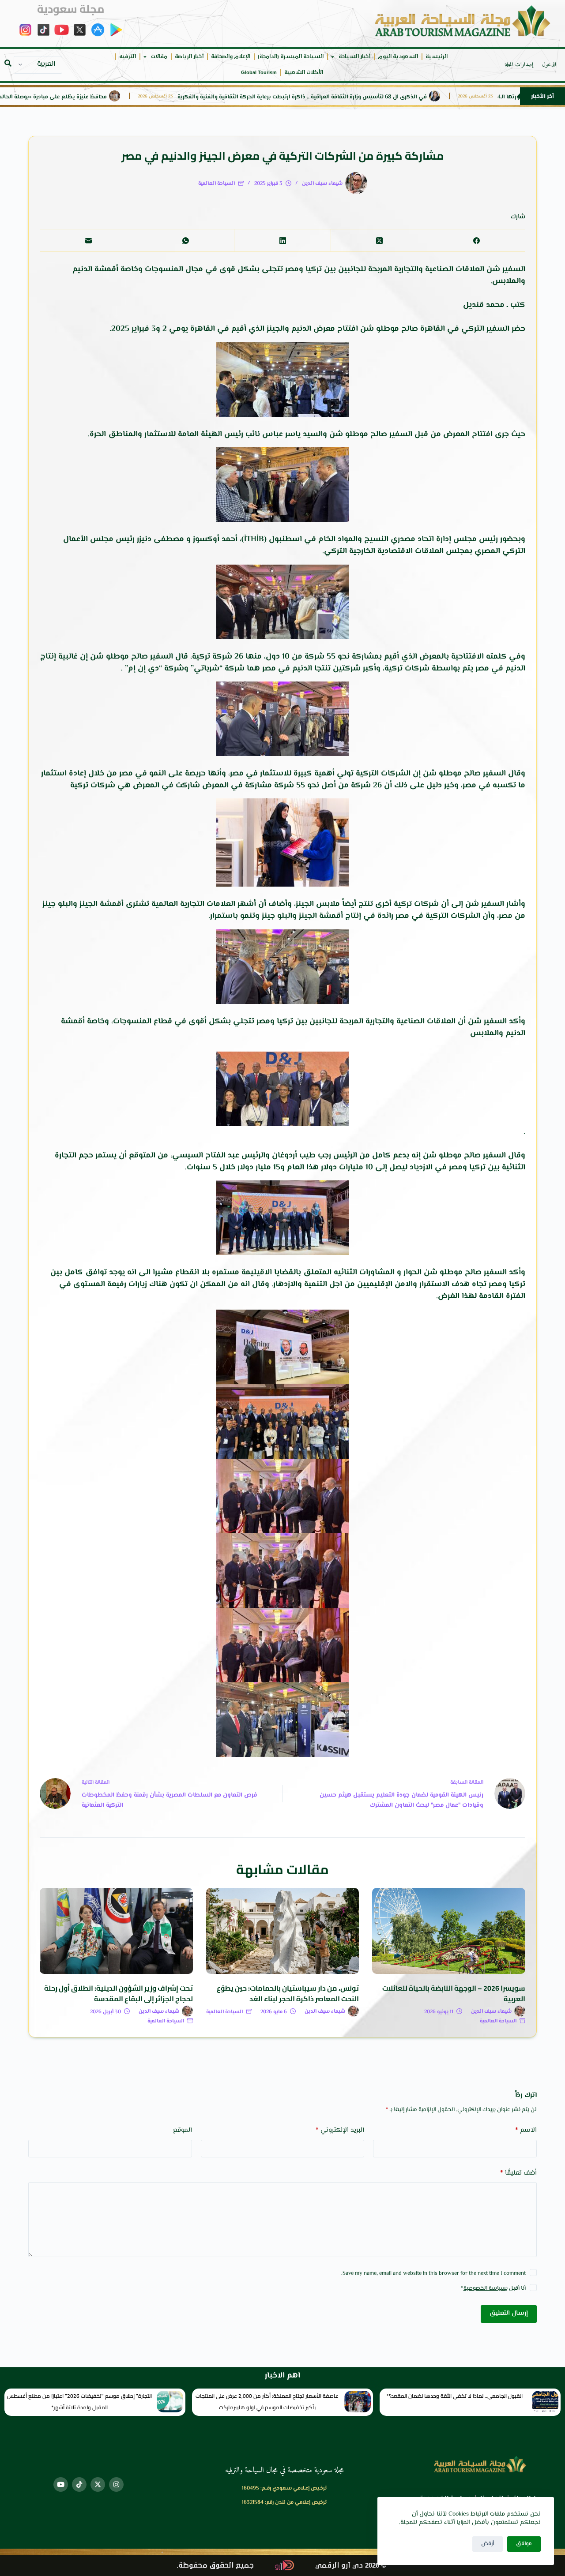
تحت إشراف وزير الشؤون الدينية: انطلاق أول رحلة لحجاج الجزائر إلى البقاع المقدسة (119, 1993)
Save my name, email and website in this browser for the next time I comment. (433, 2273)
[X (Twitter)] (379, 241)
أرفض (488, 2544)
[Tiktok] (79, 2484)
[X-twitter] (98, 2484)
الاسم (526, 2130)
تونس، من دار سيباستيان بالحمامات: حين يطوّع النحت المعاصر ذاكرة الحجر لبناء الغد (288, 1993)
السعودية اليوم (398, 57)
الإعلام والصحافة (231, 57)
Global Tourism (259, 73)
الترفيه (128, 57)
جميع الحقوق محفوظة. (215, 2566)
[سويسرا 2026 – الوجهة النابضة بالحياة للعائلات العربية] (449, 1931)
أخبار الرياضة (189, 57)
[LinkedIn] (282, 241)
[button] (8, 63)
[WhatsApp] (185, 241)
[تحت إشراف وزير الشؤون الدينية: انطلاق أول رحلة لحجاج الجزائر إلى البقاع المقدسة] (116, 1931)
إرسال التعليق (509, 2313)
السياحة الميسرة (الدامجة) (291, 57)
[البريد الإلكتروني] (88, 241)
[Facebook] (476, 241)
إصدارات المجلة (519, 65)
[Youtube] (61, 2484)
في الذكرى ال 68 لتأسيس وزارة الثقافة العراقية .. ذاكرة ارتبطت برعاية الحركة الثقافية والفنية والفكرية (369, 97)
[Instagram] (116, 2484)
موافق (524, 2544)
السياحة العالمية (217, 184)
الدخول (549, 65)
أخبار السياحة (354, 57)
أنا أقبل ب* (493, 2288)
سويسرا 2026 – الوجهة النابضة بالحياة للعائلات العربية (454, 1993)
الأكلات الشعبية (304, 73)
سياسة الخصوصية (485, 2288)
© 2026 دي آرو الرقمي (351, 2566)
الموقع (183, 2130)
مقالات (159, 57)
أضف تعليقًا (518, 2173)
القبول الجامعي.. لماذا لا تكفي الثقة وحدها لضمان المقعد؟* (455, 2396)
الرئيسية (437, 57)
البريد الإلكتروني (340, 2130)
